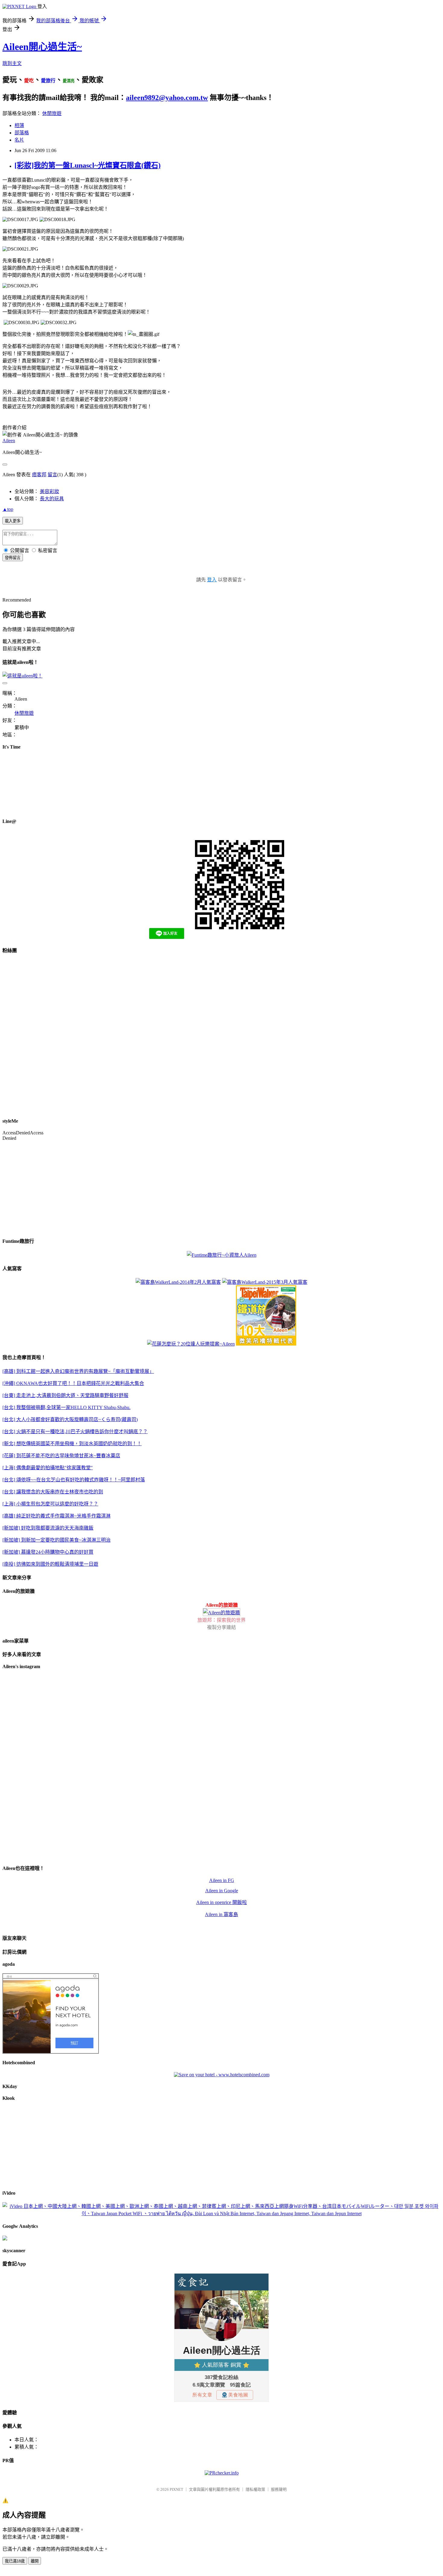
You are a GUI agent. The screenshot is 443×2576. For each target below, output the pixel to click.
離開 (35, 2561)
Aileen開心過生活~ (42, 47)
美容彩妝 (49, 491)
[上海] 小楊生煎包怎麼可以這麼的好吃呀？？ (50, 1504)
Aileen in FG (222, 1880)
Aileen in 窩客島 (222, 1914)
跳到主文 (12, 63)
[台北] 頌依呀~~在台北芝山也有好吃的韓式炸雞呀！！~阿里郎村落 (74, 1480)
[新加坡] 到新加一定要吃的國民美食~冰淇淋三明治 (57, 1540)
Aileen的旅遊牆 (222, 1605)
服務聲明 (279, 2489)
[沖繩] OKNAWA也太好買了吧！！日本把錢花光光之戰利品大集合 (73, 1383)
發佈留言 (13, 558)
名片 (19, 140)
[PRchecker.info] (222, 2473)
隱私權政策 (255, 2489)
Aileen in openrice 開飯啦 (222, 1902)
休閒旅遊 (52, 113)
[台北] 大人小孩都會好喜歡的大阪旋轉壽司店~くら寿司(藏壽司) (70, 1419)
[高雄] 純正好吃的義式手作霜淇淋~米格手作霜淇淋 (57, 1516)
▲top (8, 509)
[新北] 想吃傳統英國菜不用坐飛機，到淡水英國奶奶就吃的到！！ (72, 1444)
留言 (52, 475)
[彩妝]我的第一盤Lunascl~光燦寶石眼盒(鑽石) (88, 165)
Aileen (9, 441)
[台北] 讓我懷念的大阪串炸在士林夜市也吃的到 (53, 1492)
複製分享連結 (222, 1627)
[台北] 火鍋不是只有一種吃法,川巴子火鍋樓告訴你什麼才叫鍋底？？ (75, 1432)
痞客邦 (39, 475)
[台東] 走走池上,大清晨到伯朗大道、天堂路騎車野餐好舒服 (65, 1395)
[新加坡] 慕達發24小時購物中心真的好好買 (48, 1552)
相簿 (19, 125)
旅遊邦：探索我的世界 (222, 1620)
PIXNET (176, 2489)
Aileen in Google (222, 1891)
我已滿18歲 (15, 2561)
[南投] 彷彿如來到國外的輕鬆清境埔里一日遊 (50, 1564)
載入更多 (13, 521)
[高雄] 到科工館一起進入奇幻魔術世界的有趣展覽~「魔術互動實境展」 (78, 1371)
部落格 (22, 133)
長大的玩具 (52, 499)
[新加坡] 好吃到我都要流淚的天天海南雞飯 (48, 1528)
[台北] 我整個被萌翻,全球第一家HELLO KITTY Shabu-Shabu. (66, 1407)
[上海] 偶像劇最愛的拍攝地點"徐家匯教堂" (48, 1468)
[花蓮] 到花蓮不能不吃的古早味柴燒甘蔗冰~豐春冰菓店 (61, 1456)
